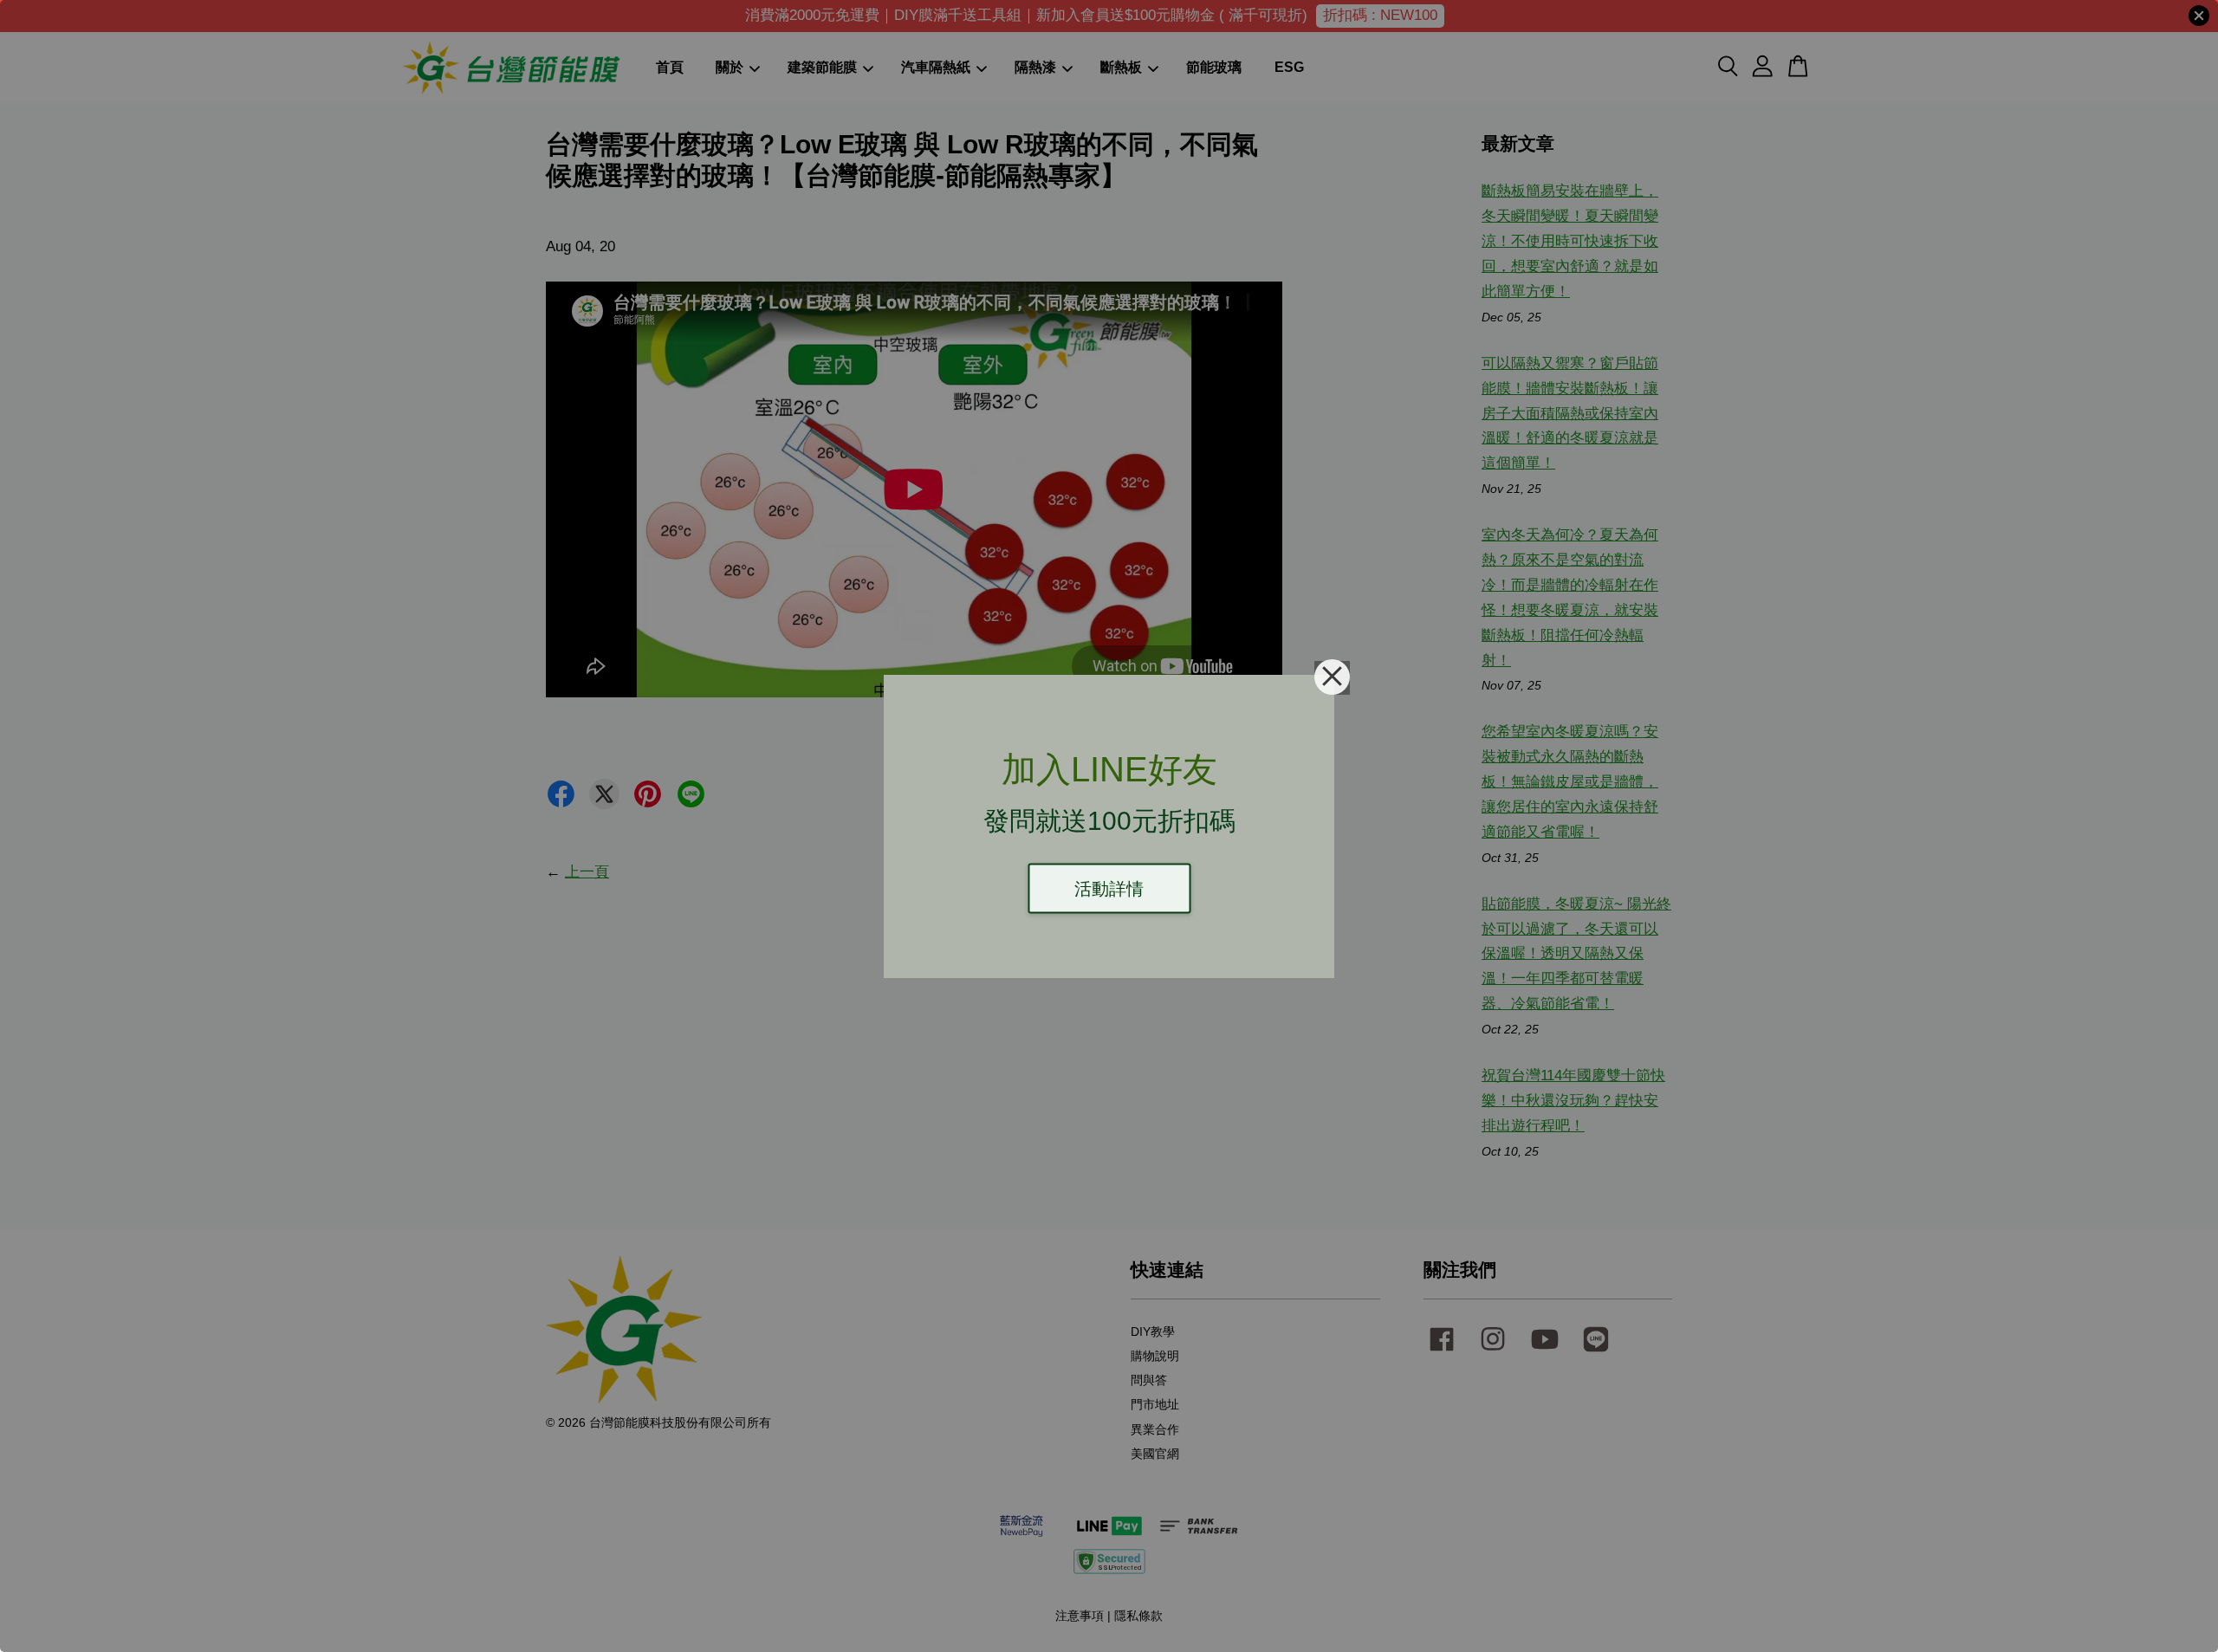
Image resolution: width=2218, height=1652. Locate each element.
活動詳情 (1109, 888)
